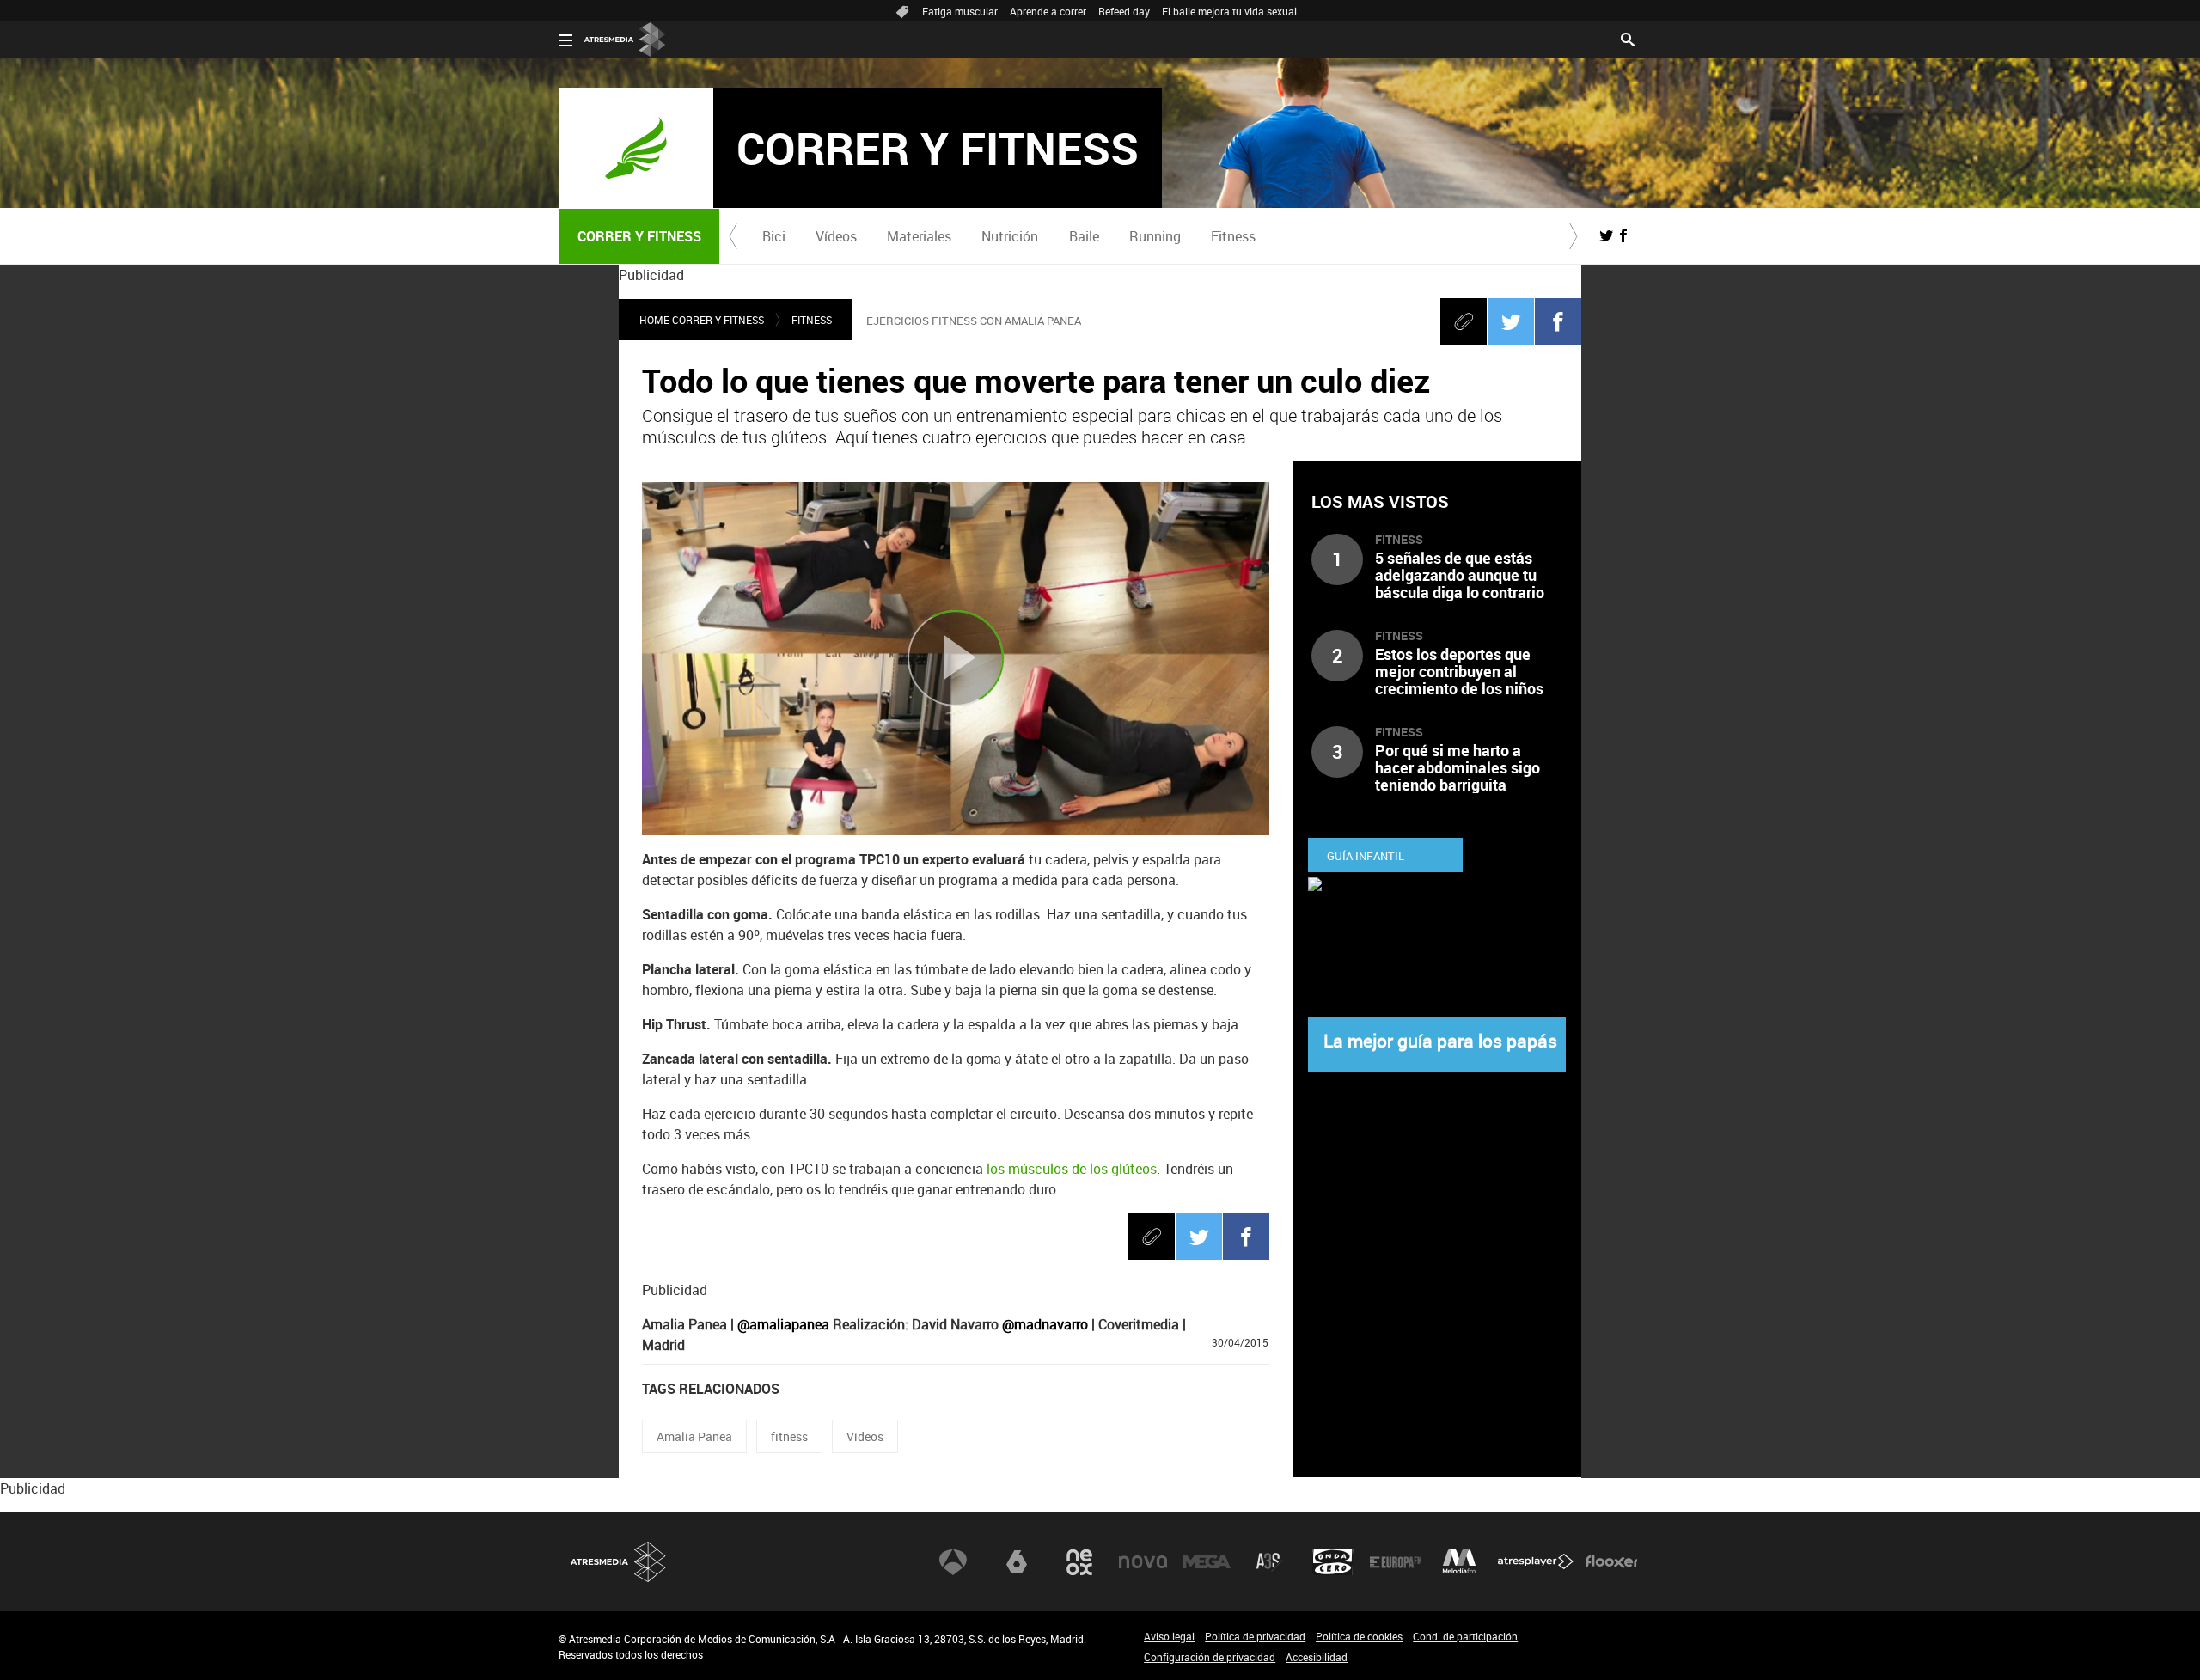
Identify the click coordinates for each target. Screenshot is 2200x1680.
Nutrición (1010, 236)
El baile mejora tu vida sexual (1229, 11)
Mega (1207, 1562)
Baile (1084, 236)
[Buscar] (1628, 38)
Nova (1143, 1562)
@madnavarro (1045, 1324)
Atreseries (1269, 1562)
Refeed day (1124, 11)
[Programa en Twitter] (1606, 235)
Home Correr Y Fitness (702, 320)
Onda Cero (1333, 1562)
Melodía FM (1459, 1562)
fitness (789, 1436)
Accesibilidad (1317, 1657)
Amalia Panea (694, 1436)
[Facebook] (1558, 321)
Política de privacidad (1255, 1636)
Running (1155, 236)
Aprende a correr (1048, 11)
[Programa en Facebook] (1623, 235)
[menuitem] (773, 236)
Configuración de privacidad (1210, 1657)
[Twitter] (1511, 321)
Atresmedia (619, 1562)
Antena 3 (953, 1562)
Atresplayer (1536, 1562)
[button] (733, 236)
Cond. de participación (1465, 1636)
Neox (1079, 1562)
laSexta (1017, 1562)
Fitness (1233, 236)
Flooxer (1611, 1562)
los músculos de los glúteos (1072, 1169)
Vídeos (836, 236)
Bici (774, 236)
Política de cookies (1359, 1636)
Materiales (919, 236)
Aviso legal (1169, 1636)
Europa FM (1396, 1562)
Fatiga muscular (960, 11)
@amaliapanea (783, 1324)
